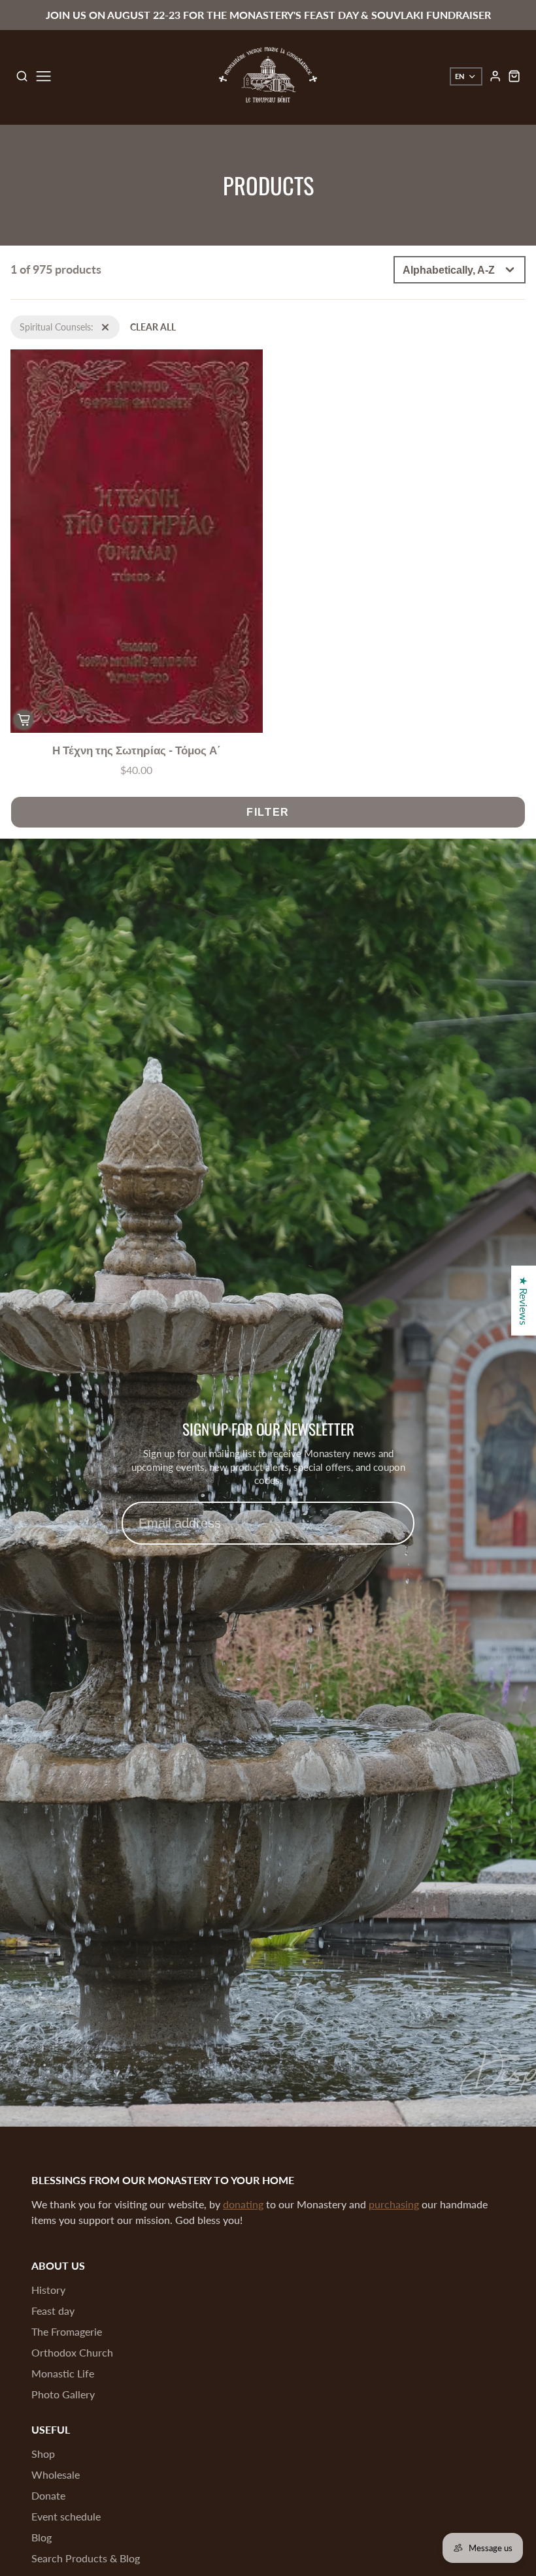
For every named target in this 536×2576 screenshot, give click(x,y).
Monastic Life (63, 2373)
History (48, 2290)
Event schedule (66, 2516)
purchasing (394, 2204)
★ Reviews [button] (524, 1301)
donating (243, 2204)
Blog (42, 2537)
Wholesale (56, 2474)
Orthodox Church (72, 2352)
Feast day (53, 2310)
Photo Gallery (63, 2394)
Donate (48, 2495)
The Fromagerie (67, 2331)
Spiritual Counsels (46, 322)
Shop (43, 2454)
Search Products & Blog (86, 2558)
